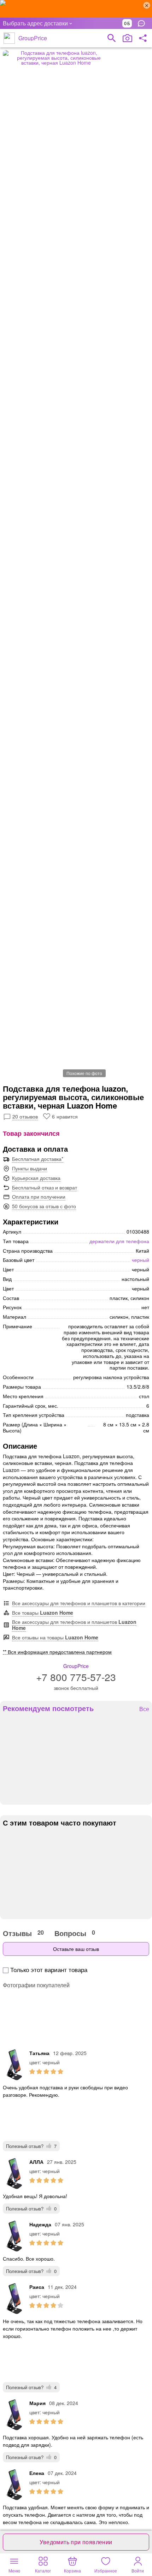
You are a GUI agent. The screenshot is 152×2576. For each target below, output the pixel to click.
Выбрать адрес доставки (35, 23)
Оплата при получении (39, 1197)
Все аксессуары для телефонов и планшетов (74, 1625)
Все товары (43, 1613)
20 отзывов (25, 1116)
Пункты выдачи (30, 1168)
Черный (141, 1260)
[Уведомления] (143, 23)
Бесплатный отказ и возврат (45, 1187)
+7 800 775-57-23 (76, 1677)
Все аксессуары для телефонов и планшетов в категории (79, 1603)
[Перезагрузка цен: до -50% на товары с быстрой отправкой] (76, 9)
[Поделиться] (143, 38)
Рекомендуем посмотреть (48, 1708)
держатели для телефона (119, 1241)
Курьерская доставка (36, 1178)
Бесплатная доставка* (38, 1159)
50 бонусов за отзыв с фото (44, 1206)
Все (144, 1709)
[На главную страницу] (9, 38)
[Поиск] (112, 38)
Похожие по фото (84, 1073)
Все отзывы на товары (55, 1637)
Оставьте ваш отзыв (76, 1949)
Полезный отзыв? (31, 2146)
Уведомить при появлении (76, 2542)
